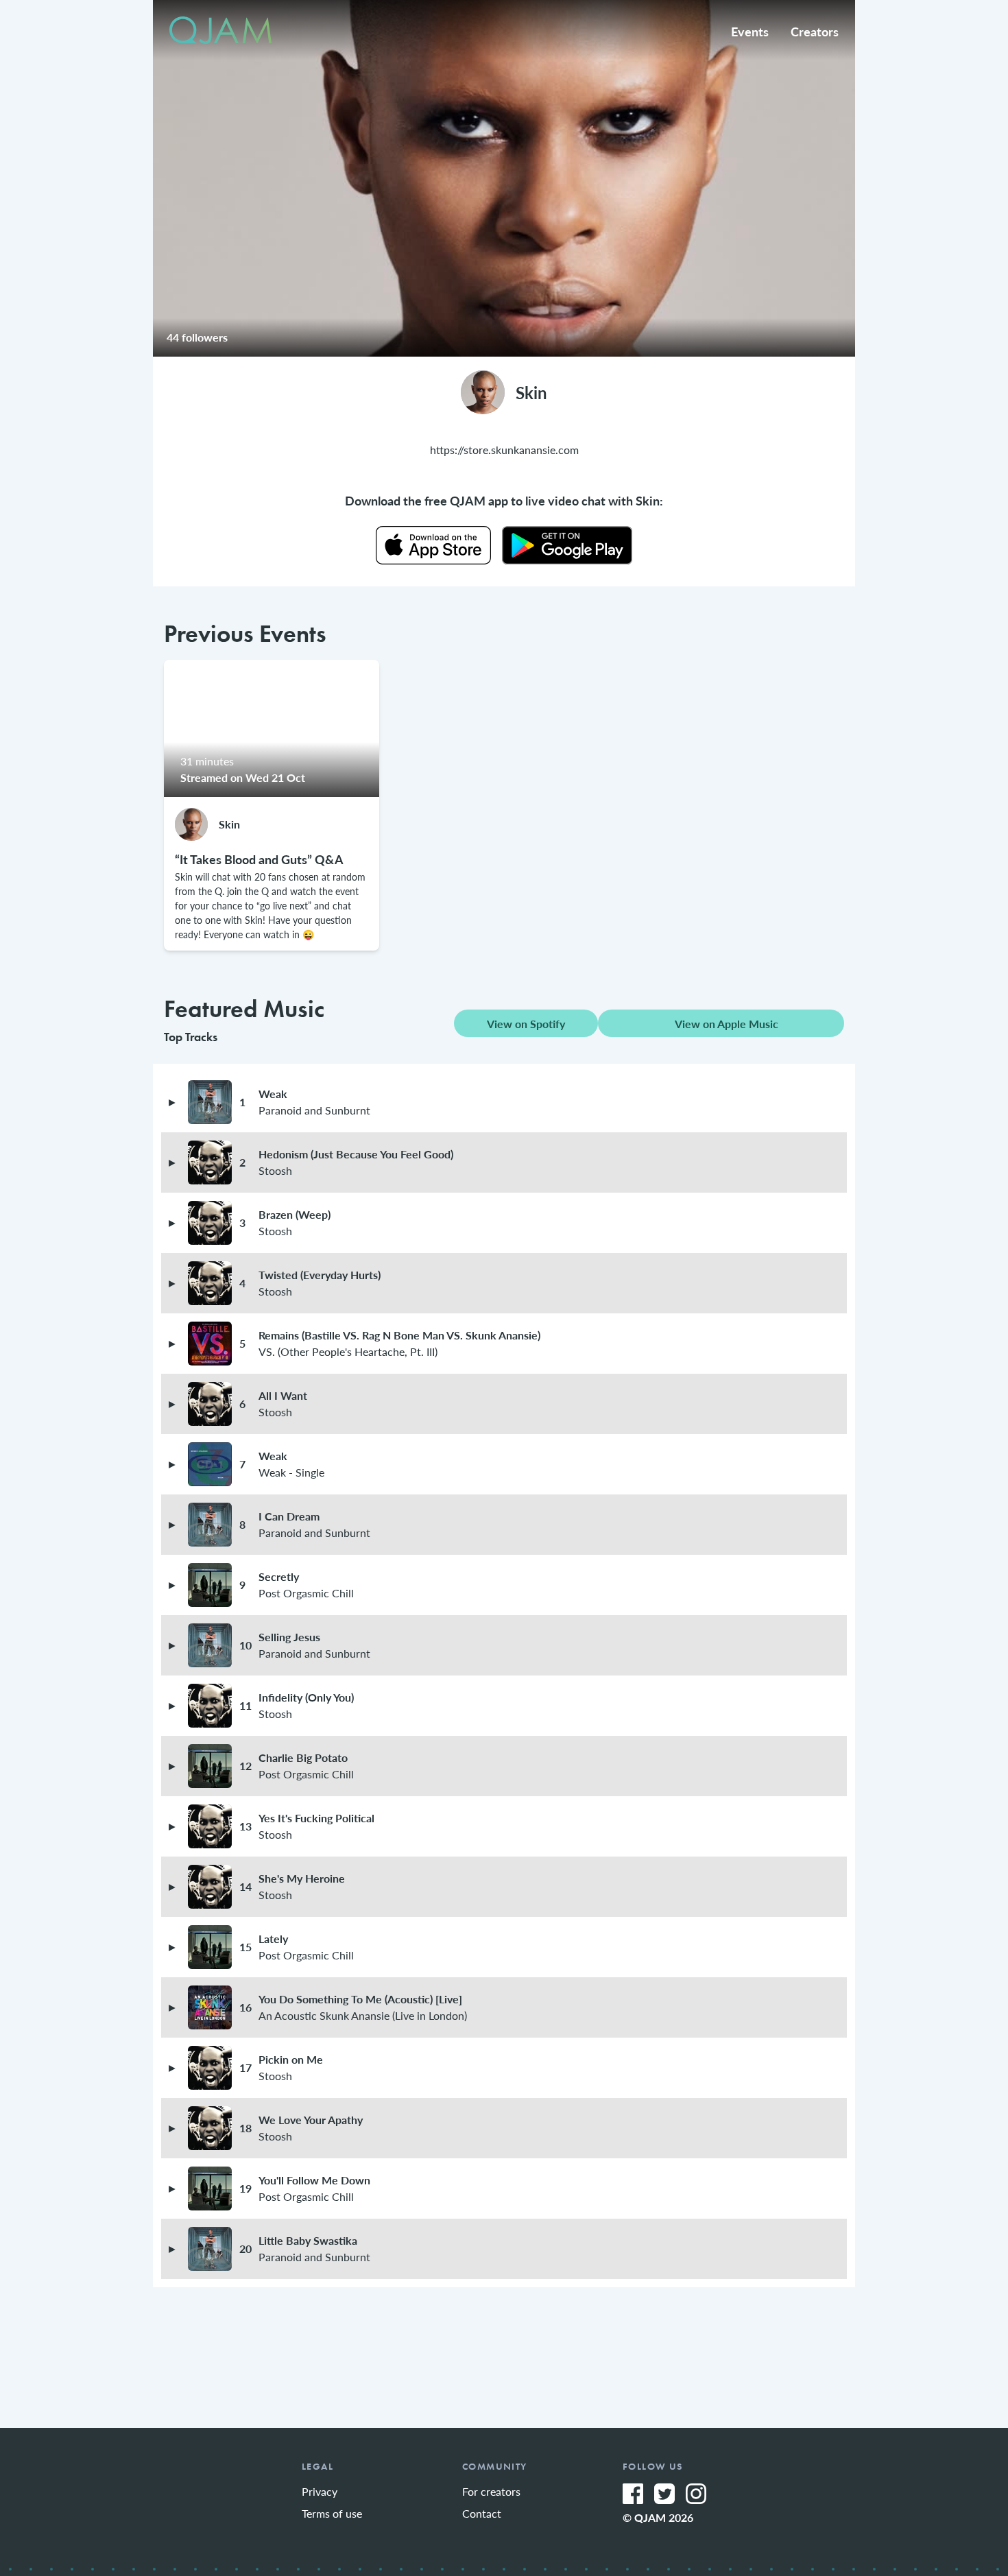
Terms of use (332, 2513)
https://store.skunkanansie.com (504, 450)
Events (750, 31)
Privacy (320, 2491)
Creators (815, 31)
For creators (491, 2491)
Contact (482, 2513)
